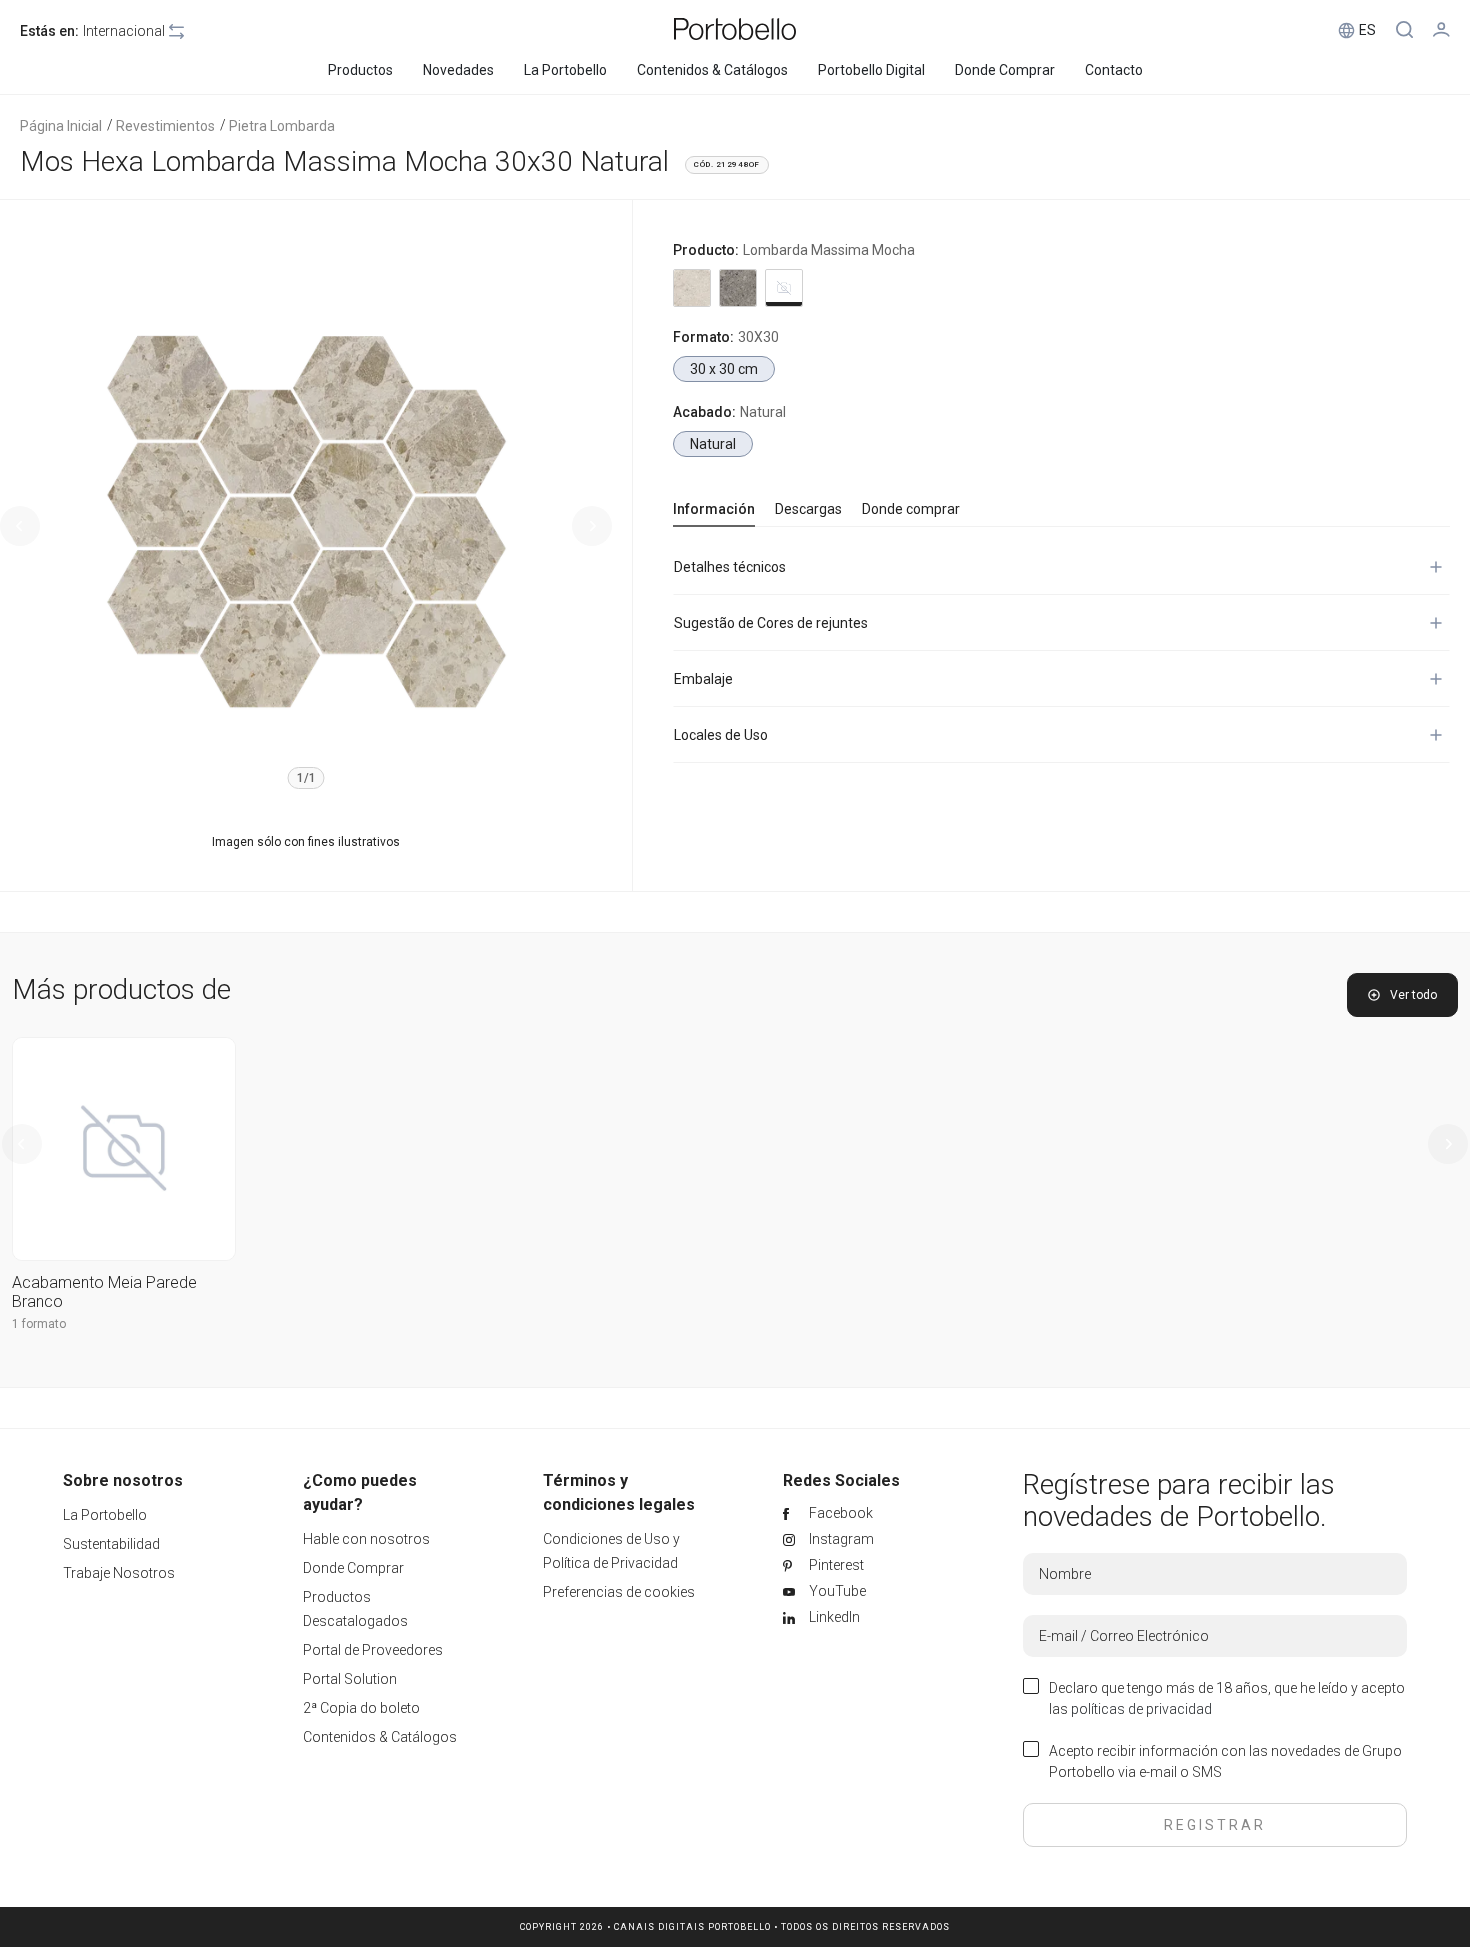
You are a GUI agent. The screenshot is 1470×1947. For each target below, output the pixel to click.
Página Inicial (61, 126)
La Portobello (105, 1515)
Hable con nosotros (366, 1539)
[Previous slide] (20, 526)
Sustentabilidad (111, 1544)
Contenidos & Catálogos (380, 1737)
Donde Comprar (353, 1568)
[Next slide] (592, 526)
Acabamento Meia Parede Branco (104, 1292)
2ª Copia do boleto (361, 1708)
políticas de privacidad (1141, 1709)
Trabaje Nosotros (119, 1573)
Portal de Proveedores (373, 1650)
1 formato (39, 1324)
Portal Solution (350, 1679)
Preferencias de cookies (619, 1592)
